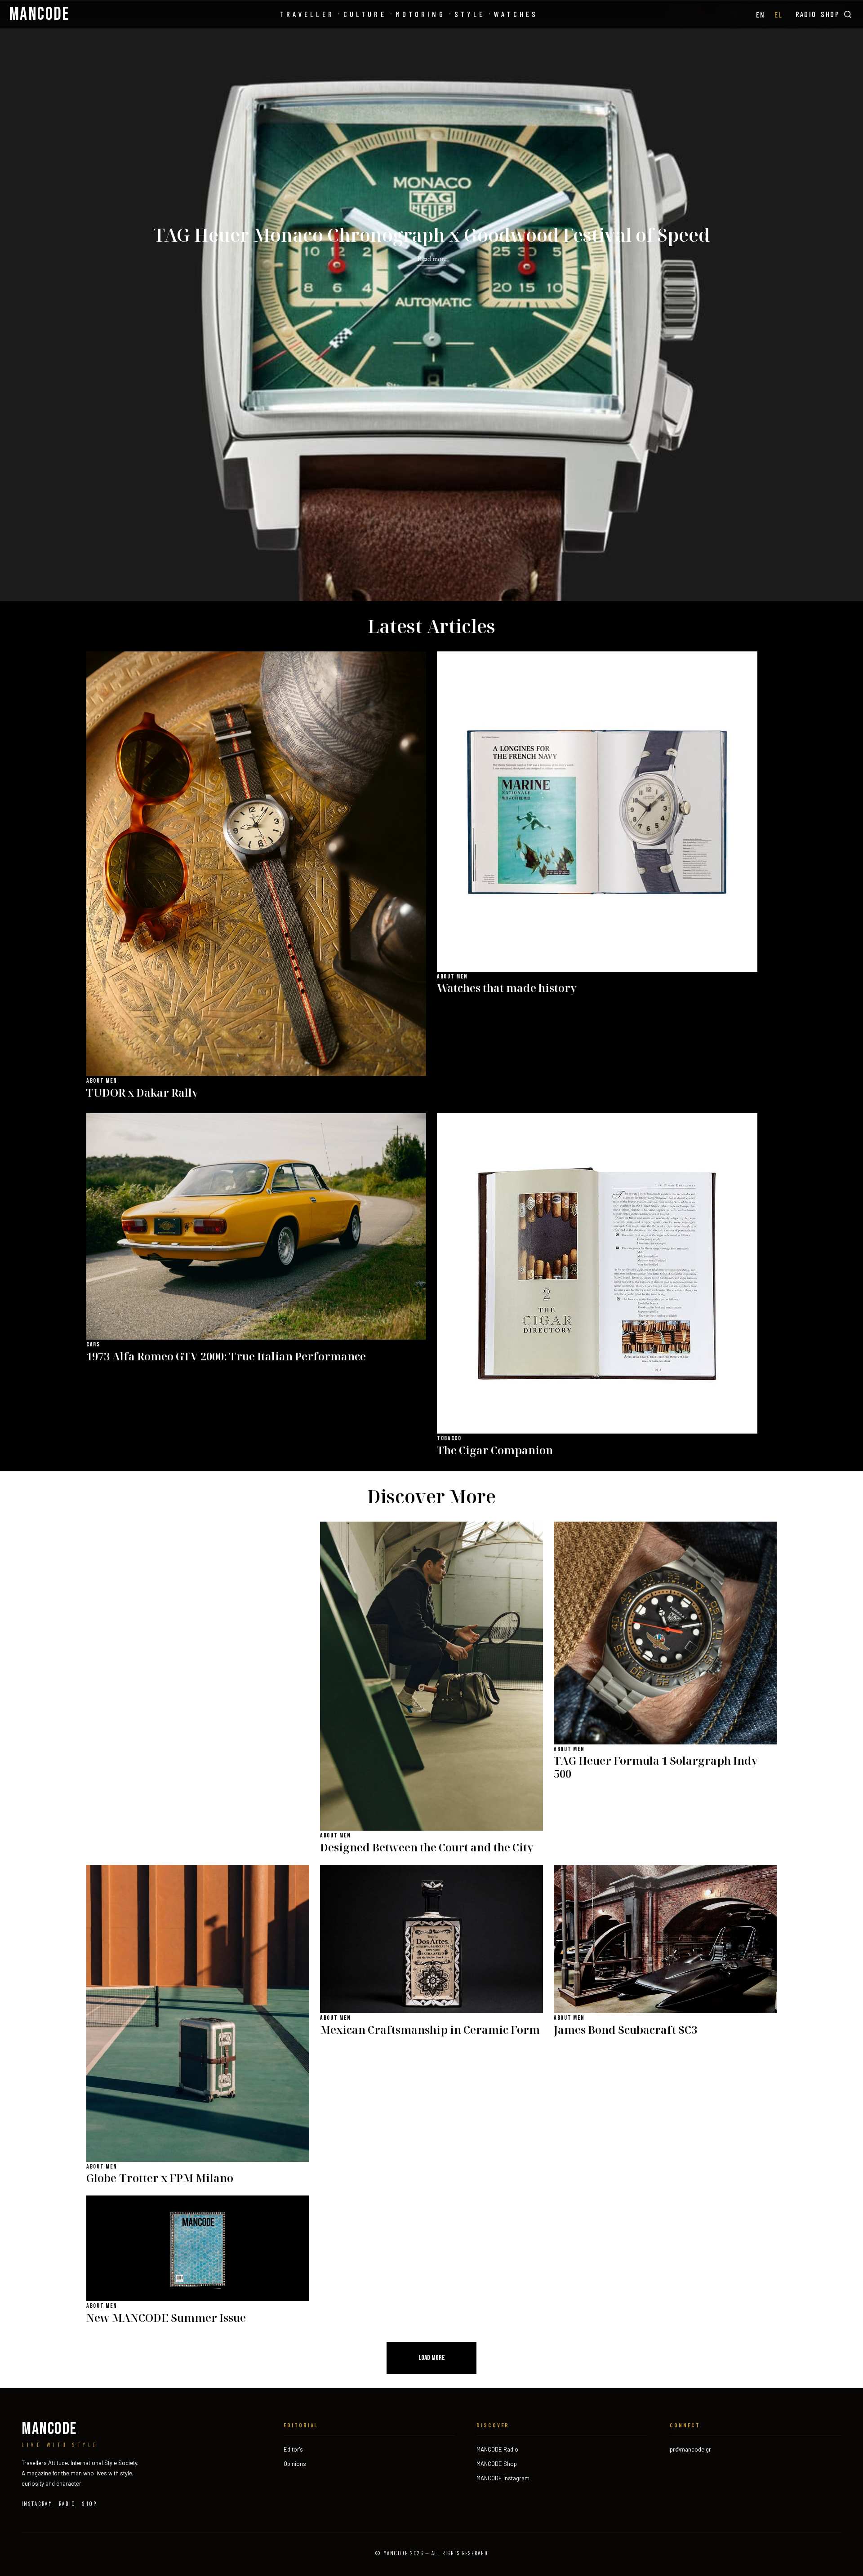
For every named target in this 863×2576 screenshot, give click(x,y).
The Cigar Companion (495, 1450)
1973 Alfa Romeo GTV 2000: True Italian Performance (226, 1357)
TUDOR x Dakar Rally (142, 1093)
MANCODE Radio (497, 2449)
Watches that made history (507, 988)
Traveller (307, 14)
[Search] (848, 14)
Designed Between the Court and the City (427, 1848)
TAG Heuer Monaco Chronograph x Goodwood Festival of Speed (431, 235)
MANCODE (40, 14)
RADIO (806, 14)
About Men (102, 1081)
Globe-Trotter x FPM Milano (160, 2178)
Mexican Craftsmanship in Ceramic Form (430, 2030)
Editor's (293, 2449)
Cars (93, 1344)
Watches (516, 14)
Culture (365, 14)
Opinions (295, 2464)
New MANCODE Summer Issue (166, 2318)
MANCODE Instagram (503, 2478)
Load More (432, 2358)
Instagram (37, 2504)
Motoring (420, 14)
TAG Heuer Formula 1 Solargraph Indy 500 (656, 1767)
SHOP (830, 14)
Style (470, 14)
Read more (432, 259)
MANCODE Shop (497, 2464)
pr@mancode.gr (690, 2449)
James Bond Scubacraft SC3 (625, 2030)
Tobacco (449, 1438)
